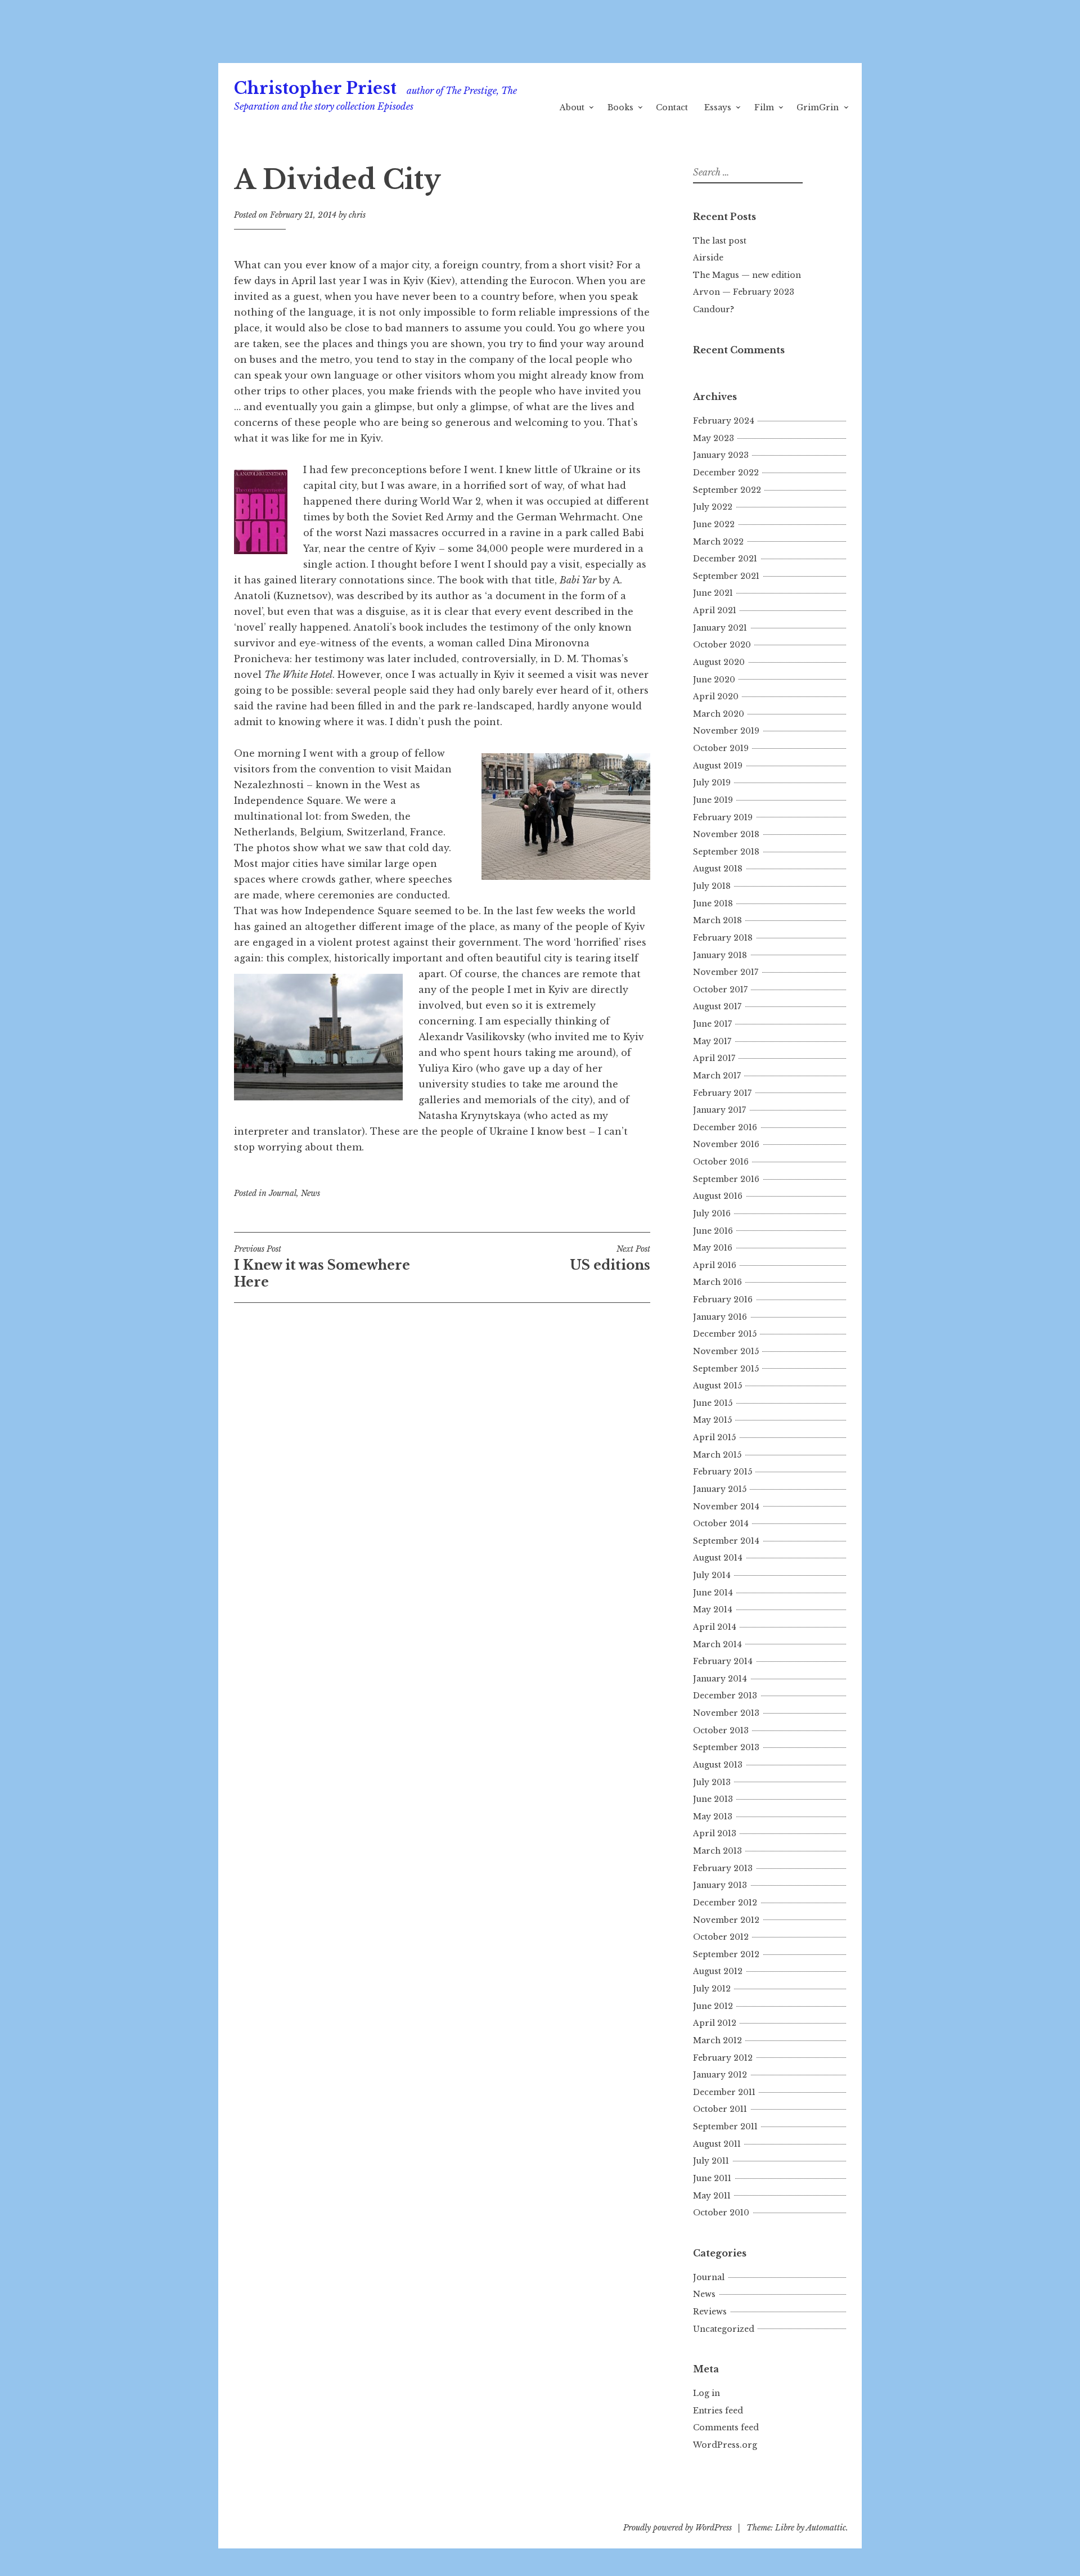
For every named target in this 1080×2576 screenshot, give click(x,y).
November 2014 (726, 1507)
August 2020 (719, 662)
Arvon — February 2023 (744, 292)
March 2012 (717, 2040)
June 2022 (714, 524)
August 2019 (718, 766)
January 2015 (720, 1489)
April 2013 (715, 1833)
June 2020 (714, 680)
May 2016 (713, 1248)
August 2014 (718, 1558)
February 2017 (722, 1093)
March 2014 (717, 1644)
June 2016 (713, 1231)
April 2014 (715, 1627)
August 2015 (717, 1386)
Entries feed (718, 2411)
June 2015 (713, 1403)
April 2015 (714, 1437)
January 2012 (720, 2075)
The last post (720, 241)
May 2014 (713, 1610)
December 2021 (725, 559)
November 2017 (726, 972)
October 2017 (720, 990)
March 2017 (717, 1076)
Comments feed (726, 2427)
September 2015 (726, 1369)
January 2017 (719, 1110)
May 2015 (712, 1420)
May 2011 (712, 2196)
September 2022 (727, 490)
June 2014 (713, 1593)
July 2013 (712, 1782)
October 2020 (722, 645)
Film (764, 107)
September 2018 (726, 852)
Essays (718, 107)
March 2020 (719, 714)
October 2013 (721, 1730)
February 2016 (723, 1300)
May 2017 (712, 1041)
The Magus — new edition (747, 275)
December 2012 (725, 1903)
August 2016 (718, 1196)
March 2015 (717, 1455)
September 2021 (726, 576)
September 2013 (726, 1747)
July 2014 (712, 1575)
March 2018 (717, 920)
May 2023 (714, 438)
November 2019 (726, 731)
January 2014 (720, 1679)
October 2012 (721, 1937)
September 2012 (726, 1954)
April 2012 (715, 2023)
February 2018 (723, 938)
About (572, 107)
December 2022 (726, 473)
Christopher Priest (315, 88)
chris (357, 215)
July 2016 (712, 1213)
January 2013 (720, 1885)
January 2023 (721, 455)
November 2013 (726, 1713)
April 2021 (715, 610)
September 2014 (726, 1541)
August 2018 (718, 869)
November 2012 (726, 1920)
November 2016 (726, 1144)
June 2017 (712, 1024)
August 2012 (718, 1971)
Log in (706, 2393)
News (310, 1193)
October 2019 (721, 748)
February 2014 (723, 1661)
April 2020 (716, 696)
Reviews (710, 2312)
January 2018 (720, 955)
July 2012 (712, 1989)
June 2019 (713, 800)
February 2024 (724, 421)
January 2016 (720, 1317)
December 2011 (724, 2092)
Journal (283, 1193)
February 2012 (723, 2058)
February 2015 (723, 1472)
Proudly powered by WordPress (678, 2528)
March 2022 (718, 542)
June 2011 (712, 2178)
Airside (708, 258)
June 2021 (713, 593)
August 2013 (718, 1765)
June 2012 (713, 2006)
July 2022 (713, 507)
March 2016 (717, 1282)
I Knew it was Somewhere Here (322, 1267)
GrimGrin (818, 107)
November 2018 (726, 834)
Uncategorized (724, 2329)
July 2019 (712, 783)
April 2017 (714, 1058)
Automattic (826, 2528)
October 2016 (721, 1162)
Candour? (714, 309)
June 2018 (713, 903)
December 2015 (725, 1334)
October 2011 (720, 2109)
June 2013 (713, 1799)
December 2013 (725, 1696)
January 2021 (720, 628)
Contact (672, 107)
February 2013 (723, 1868)
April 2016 (715, 1265)
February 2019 (723, 817)
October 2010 (721, 2213)
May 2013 (713, 1817)
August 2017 (717, 1006)
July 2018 (712, 886)
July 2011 (711, 2161)
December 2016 (725, 1127)
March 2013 (717, 1851)
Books (620, 107)
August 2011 (717, 2144)
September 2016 (726, 1179)
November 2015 (726, 1351)
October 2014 (721, 1523)
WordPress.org (725, 2445)
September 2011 (725, 2127)
